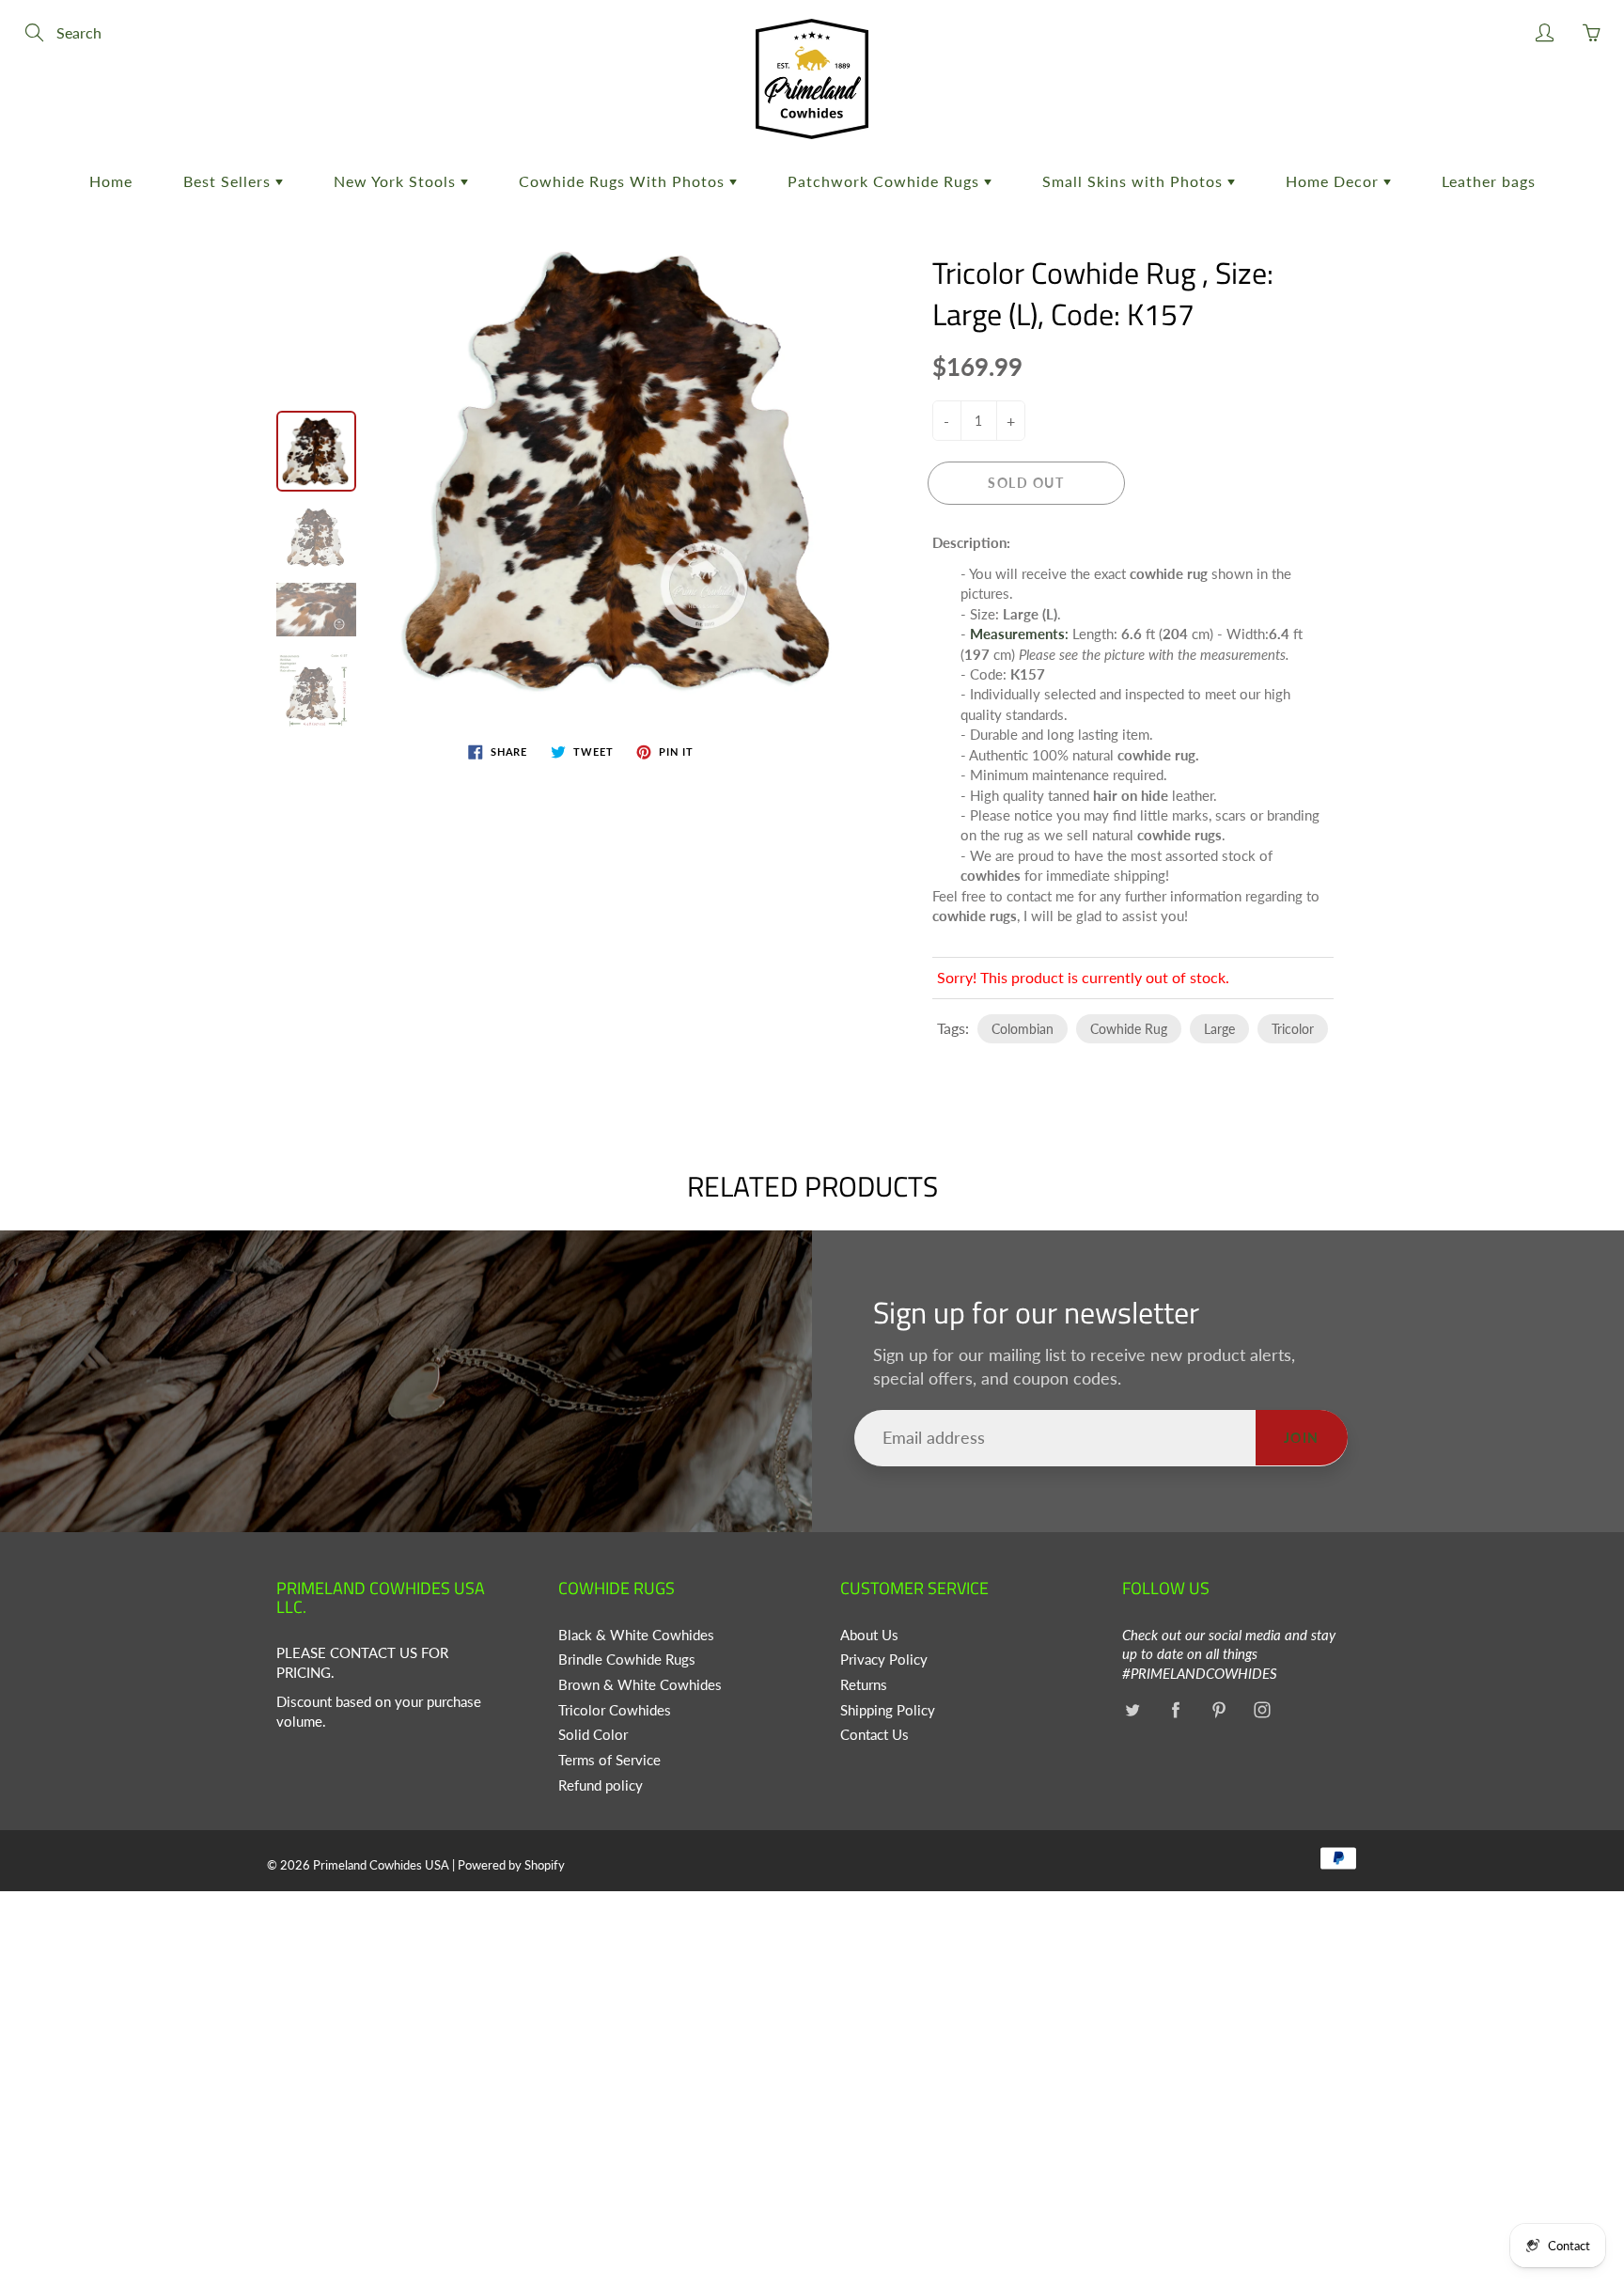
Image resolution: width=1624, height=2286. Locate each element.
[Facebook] (1175, 1710)
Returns (864, 1685)
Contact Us (874, 1735)
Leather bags (1489, 181)
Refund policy (601, 1785)
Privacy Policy (884, 1660)
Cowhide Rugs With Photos (624, 181)
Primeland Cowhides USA (381, 1865)
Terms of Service (609, 1760)
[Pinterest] (1218, 1710)
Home (111, 181)
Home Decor (1335, 181)
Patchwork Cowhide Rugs (886, 181)
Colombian (1023, 1029)
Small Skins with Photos (1135, 181)
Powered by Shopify (511, 1865)
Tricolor (1293, 1029)
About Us (869, 1635)
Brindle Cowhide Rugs (627, 1660)
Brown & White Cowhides (640, 1685)
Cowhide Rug (1129, 1029)
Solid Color (593, 1735)
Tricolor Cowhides (615, 1710)
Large (1219, 1029)
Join (1302, 1438)
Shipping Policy (888, 1710)
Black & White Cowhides (636, 1635)
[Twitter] (1132, 1710)
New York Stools (397, 181)
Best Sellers (229, 181)
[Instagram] (1262, 1710)
